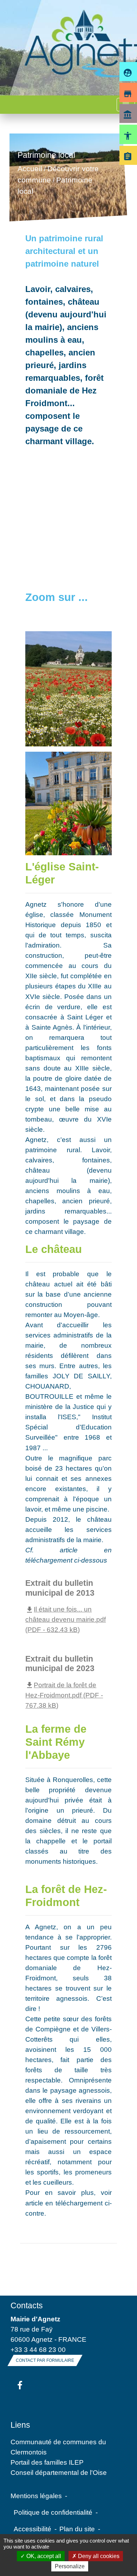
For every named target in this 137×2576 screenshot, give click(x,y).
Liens (20, 2425)
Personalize (70, 2566)
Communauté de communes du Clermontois (58, 2447)
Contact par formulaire (45, 2360)
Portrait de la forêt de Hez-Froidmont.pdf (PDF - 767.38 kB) (64, 1695)
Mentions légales (36, 2496)
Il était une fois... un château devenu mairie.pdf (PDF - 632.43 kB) (66, 1619)
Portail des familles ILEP (47, 2462)
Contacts (27, 2305)
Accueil (30, 169)
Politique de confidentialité (53, 2512)
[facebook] (20, 2386)
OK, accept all (43, 2556)
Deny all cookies (98, 2556)
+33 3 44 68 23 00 (38, 2350)
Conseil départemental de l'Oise (59, 2472)
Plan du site (77, 2529)
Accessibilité (32, 2529)
